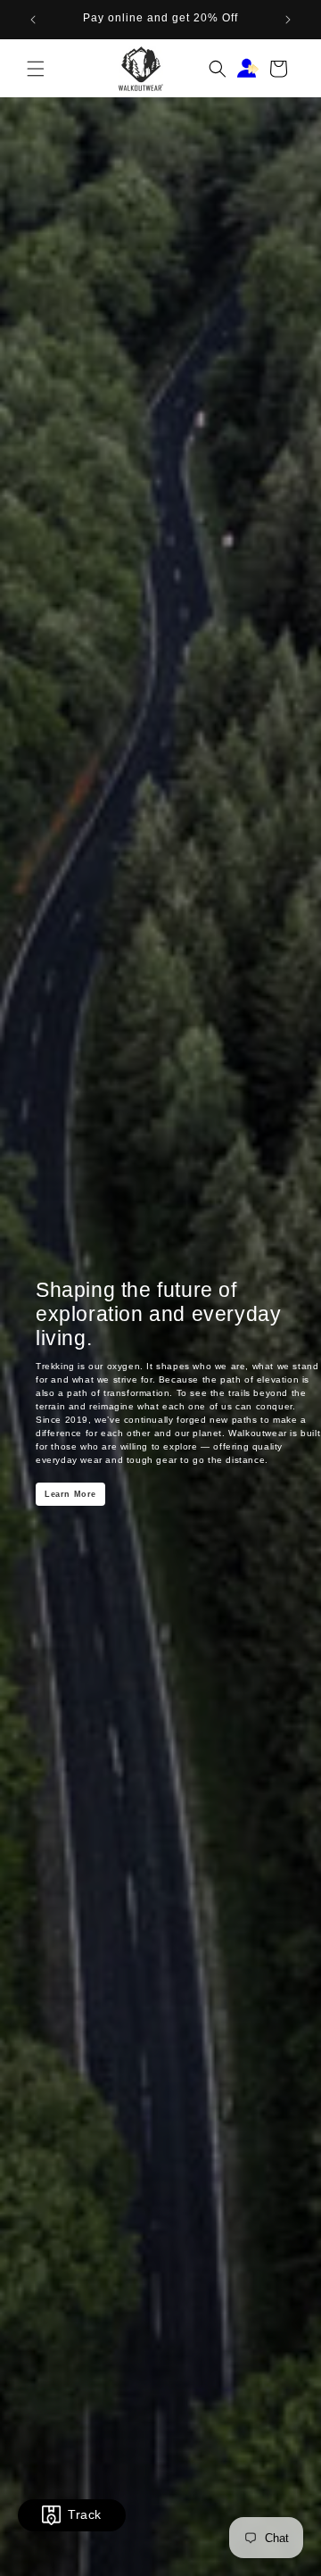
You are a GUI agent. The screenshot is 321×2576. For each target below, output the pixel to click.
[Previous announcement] (33, 20)
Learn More (70, 1494)
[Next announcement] (288, 20)
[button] (36, 69)
